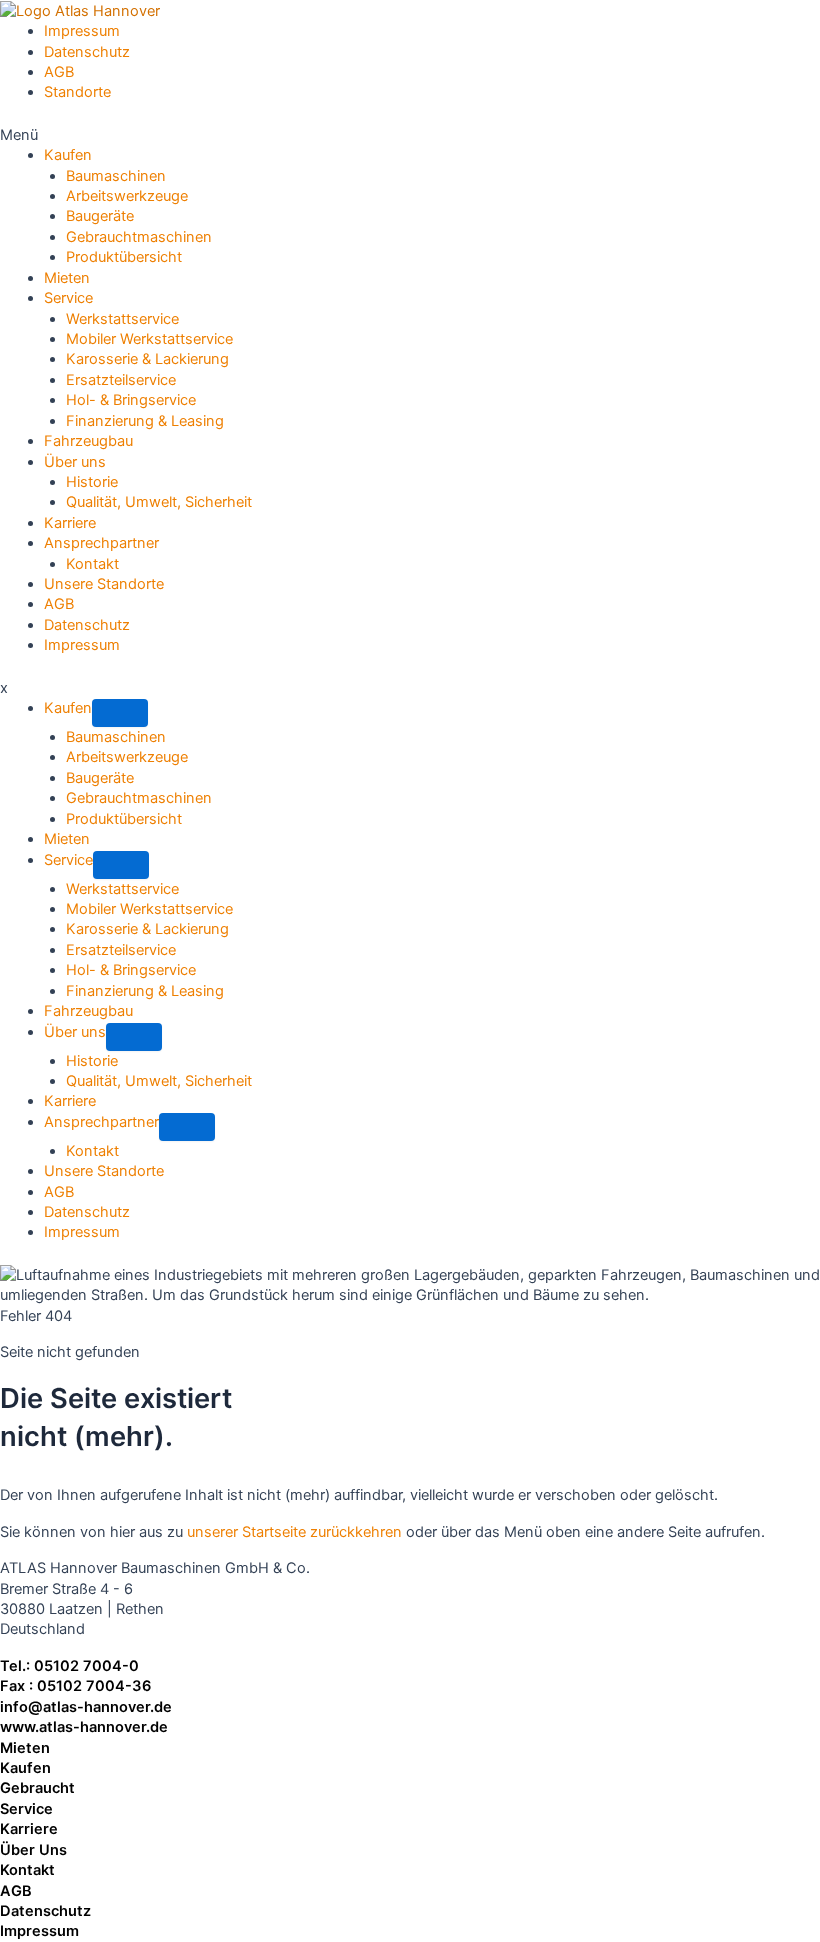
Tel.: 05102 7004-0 (69, 1666)
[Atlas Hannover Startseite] (80, 10)
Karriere (29, 1829)
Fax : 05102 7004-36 (75, 1686)
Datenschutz (45, 1911)
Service (26, 1809)
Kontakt (27, 1870)
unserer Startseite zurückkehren (294, 1532)
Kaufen (25, 1768)
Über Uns (33, 1850)
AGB (16, 1891)
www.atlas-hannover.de (84, 1727)
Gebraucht (37, 1788)
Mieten (25, 1748)
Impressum (39, 1931)
